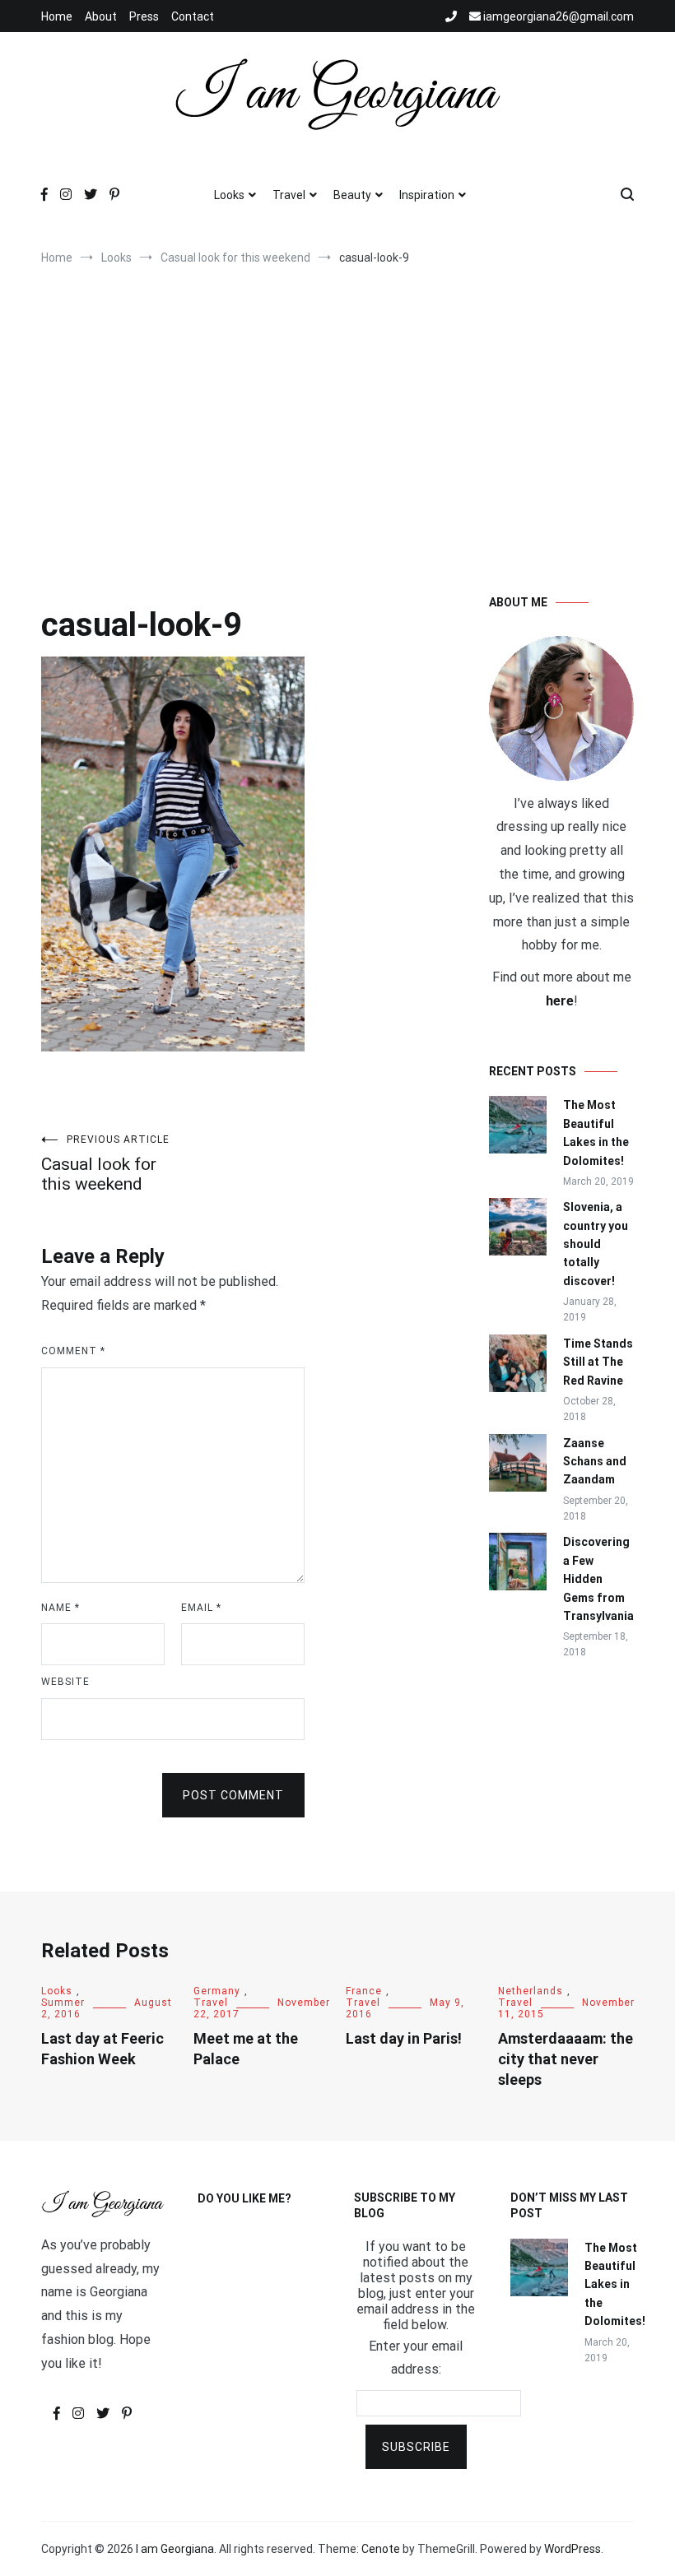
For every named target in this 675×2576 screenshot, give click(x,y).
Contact (193, 16)
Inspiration (427, 195)
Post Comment (233, 1795)
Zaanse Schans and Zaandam (595, 1462)
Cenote (381, 2549)
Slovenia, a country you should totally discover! (596, 1244)
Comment (73, 1351)
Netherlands (531, 1991)
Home (57, 16)
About (101, 16)
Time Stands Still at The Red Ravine (598, 1362)
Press (144, 16)
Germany (217, 1991)
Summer (63, 2003)
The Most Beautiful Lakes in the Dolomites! (596, 1133)
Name (61, 1608)
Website (65, 1682)
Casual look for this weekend (105, 1164)
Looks (229, 195)
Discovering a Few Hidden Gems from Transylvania (598, 1579)
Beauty (352, 195)
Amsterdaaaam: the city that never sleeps (566, 2059)
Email (201, 1608)
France (364, 1991)
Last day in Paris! (404, 2038)
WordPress (573, 2549)
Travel (289, 195)
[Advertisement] (337, 413)
